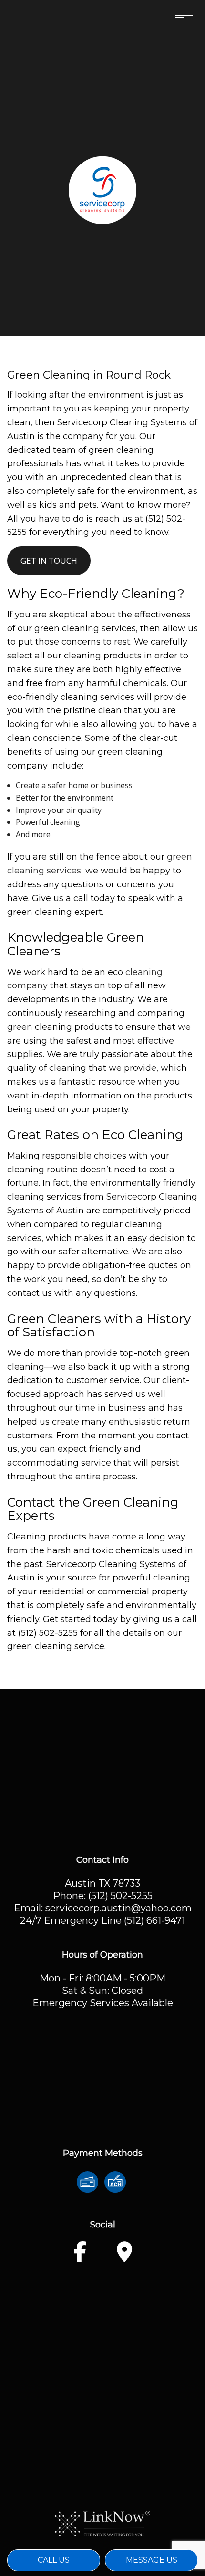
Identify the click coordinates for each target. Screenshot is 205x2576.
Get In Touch (49, 560)
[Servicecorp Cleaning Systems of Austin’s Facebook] (80, 2257)
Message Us (152, 2560)
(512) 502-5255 (120, 1896)
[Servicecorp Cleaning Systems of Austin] (102, 189)
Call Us (54, 2560)
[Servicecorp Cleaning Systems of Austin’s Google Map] (124, 2257)
